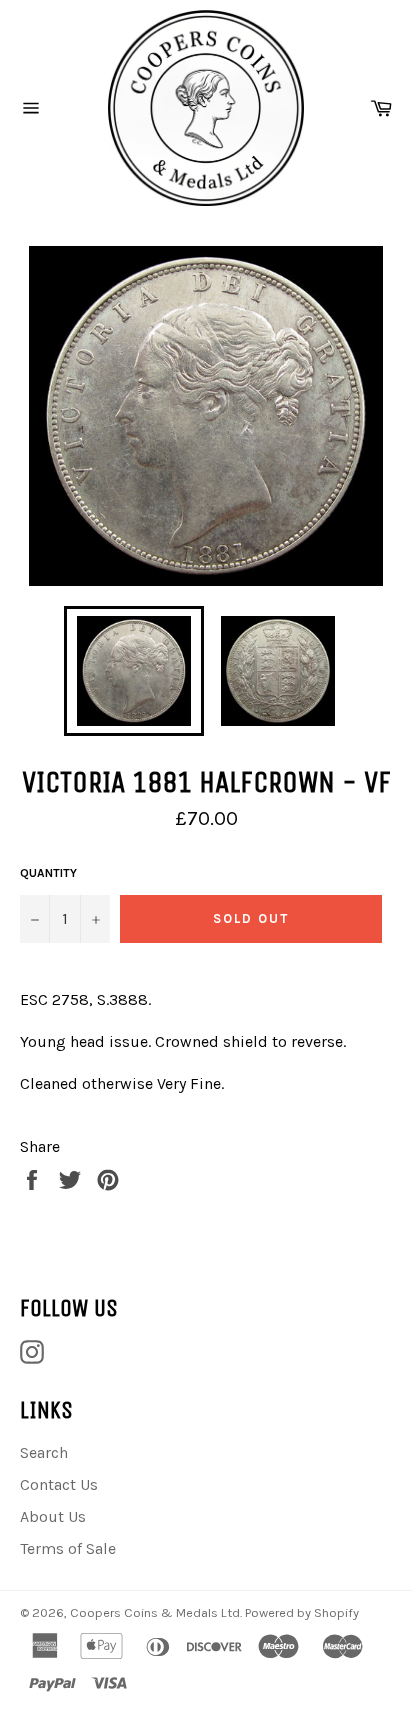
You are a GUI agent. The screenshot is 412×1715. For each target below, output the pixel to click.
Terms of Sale (68, 1548)
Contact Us (59, 1484)
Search (44, 1452)
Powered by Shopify (302, 1612)
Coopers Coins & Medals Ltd (155, 1612)
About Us (53, 1516)
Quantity (48, 873)
